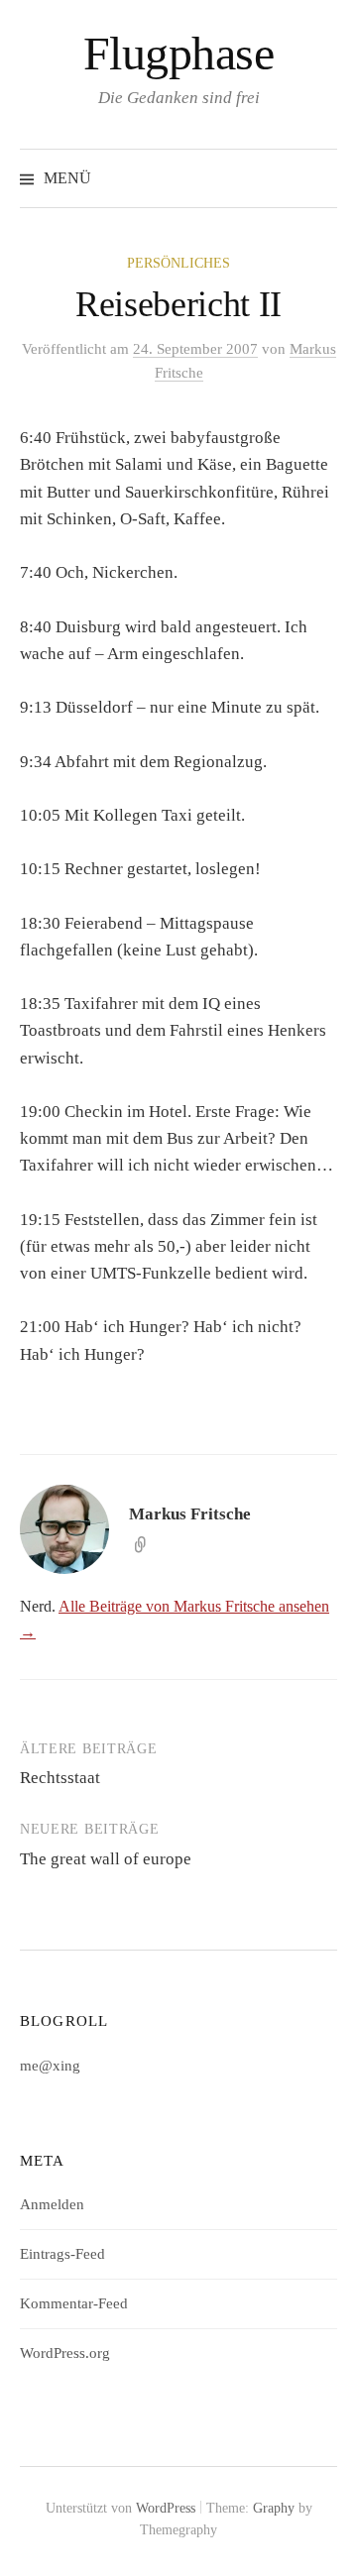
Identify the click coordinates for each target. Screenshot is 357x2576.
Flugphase (179, 53)
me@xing (50, 2066)
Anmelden (52, 2204)
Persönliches (178, 263)
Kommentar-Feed (74, 2303)
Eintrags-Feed (62, 2254)
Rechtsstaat (60, 1778)
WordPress (166, 2508)
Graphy (274, 2508)
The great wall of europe (106, 1859)
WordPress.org (65, 2353)
